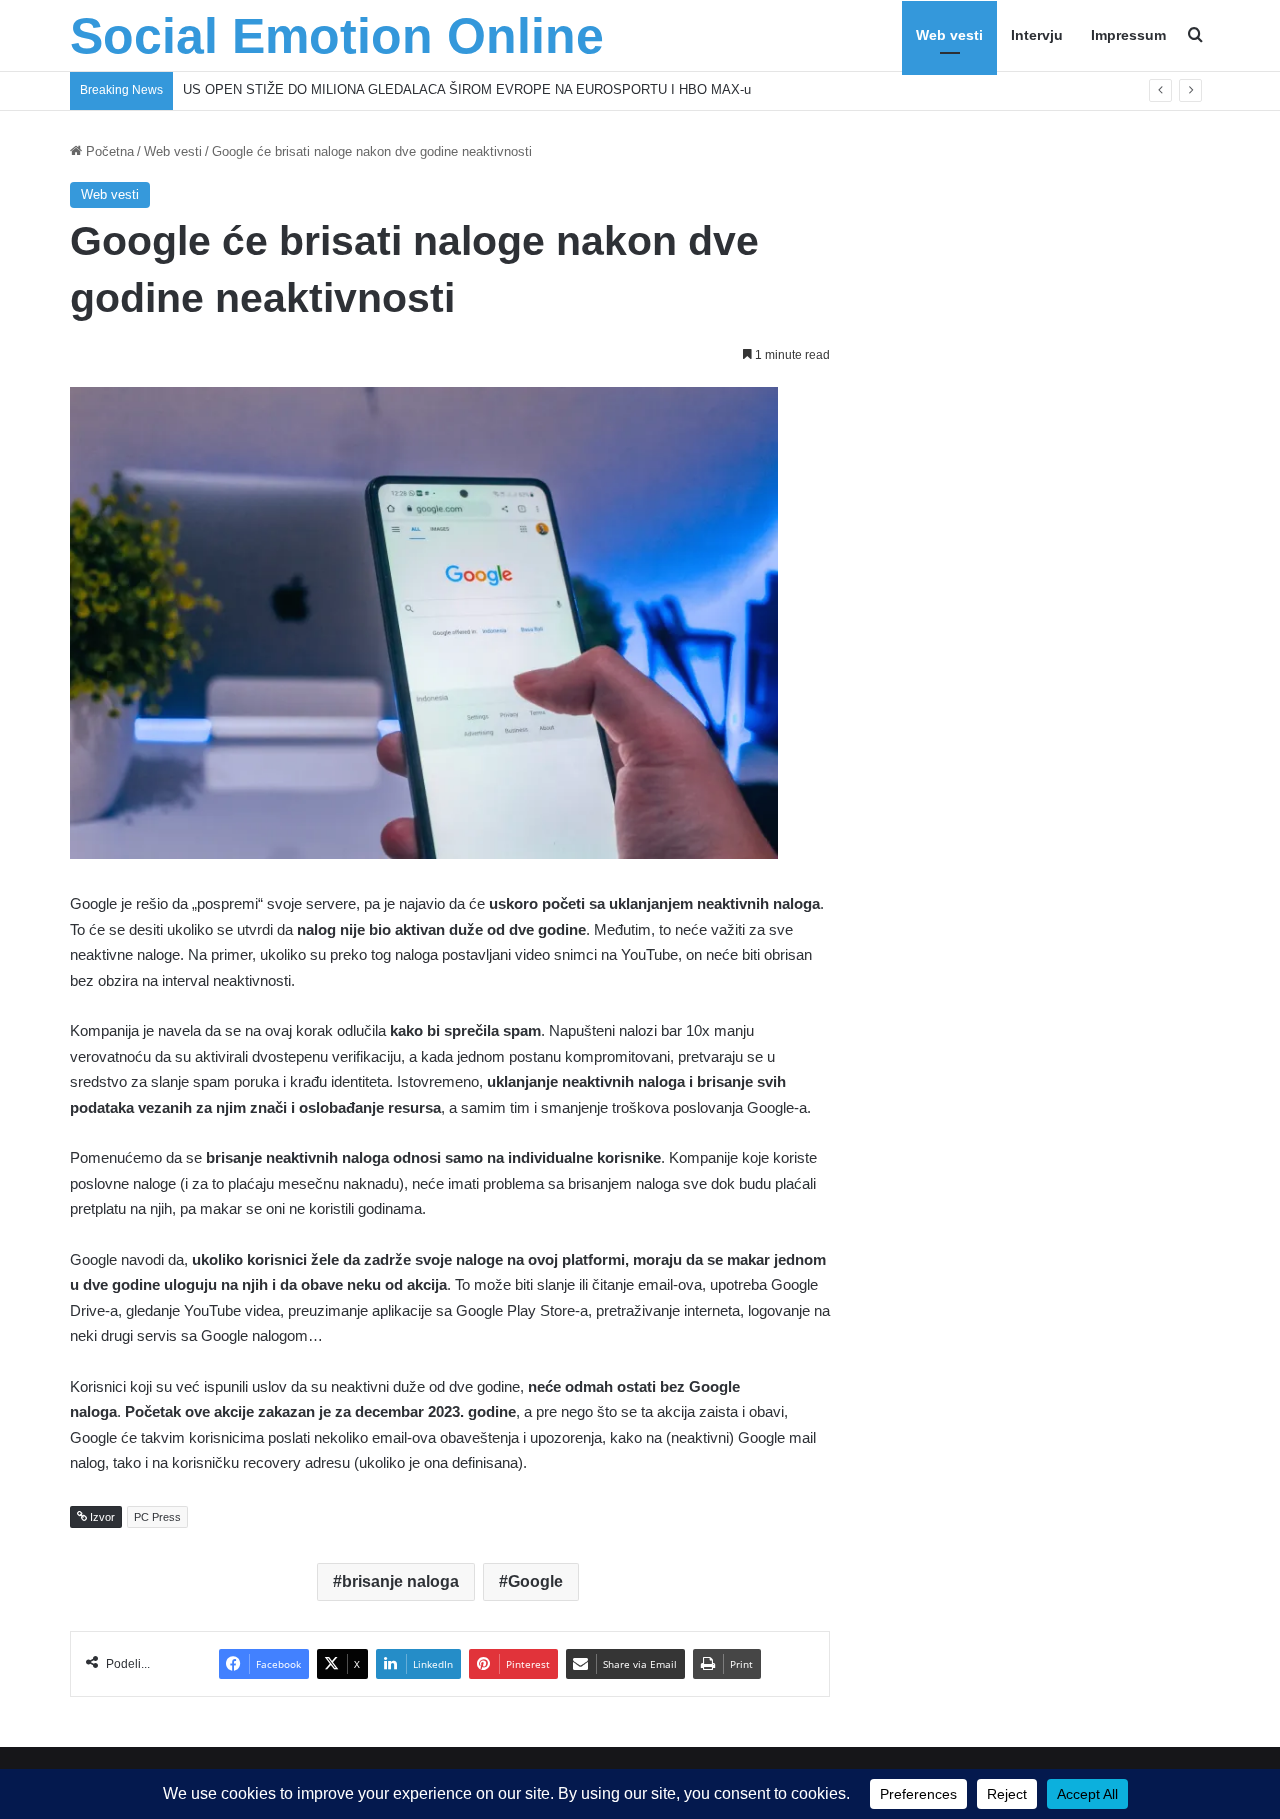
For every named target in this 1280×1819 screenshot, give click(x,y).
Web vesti (949, 35)
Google (535, 1581)
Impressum (1128, 35)
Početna (108, 151)
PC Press (157, 1517)
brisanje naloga (400, 1581)
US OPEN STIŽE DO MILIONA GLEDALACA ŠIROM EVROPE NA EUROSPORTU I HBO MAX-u (467, 89)
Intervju (1037, 35)
